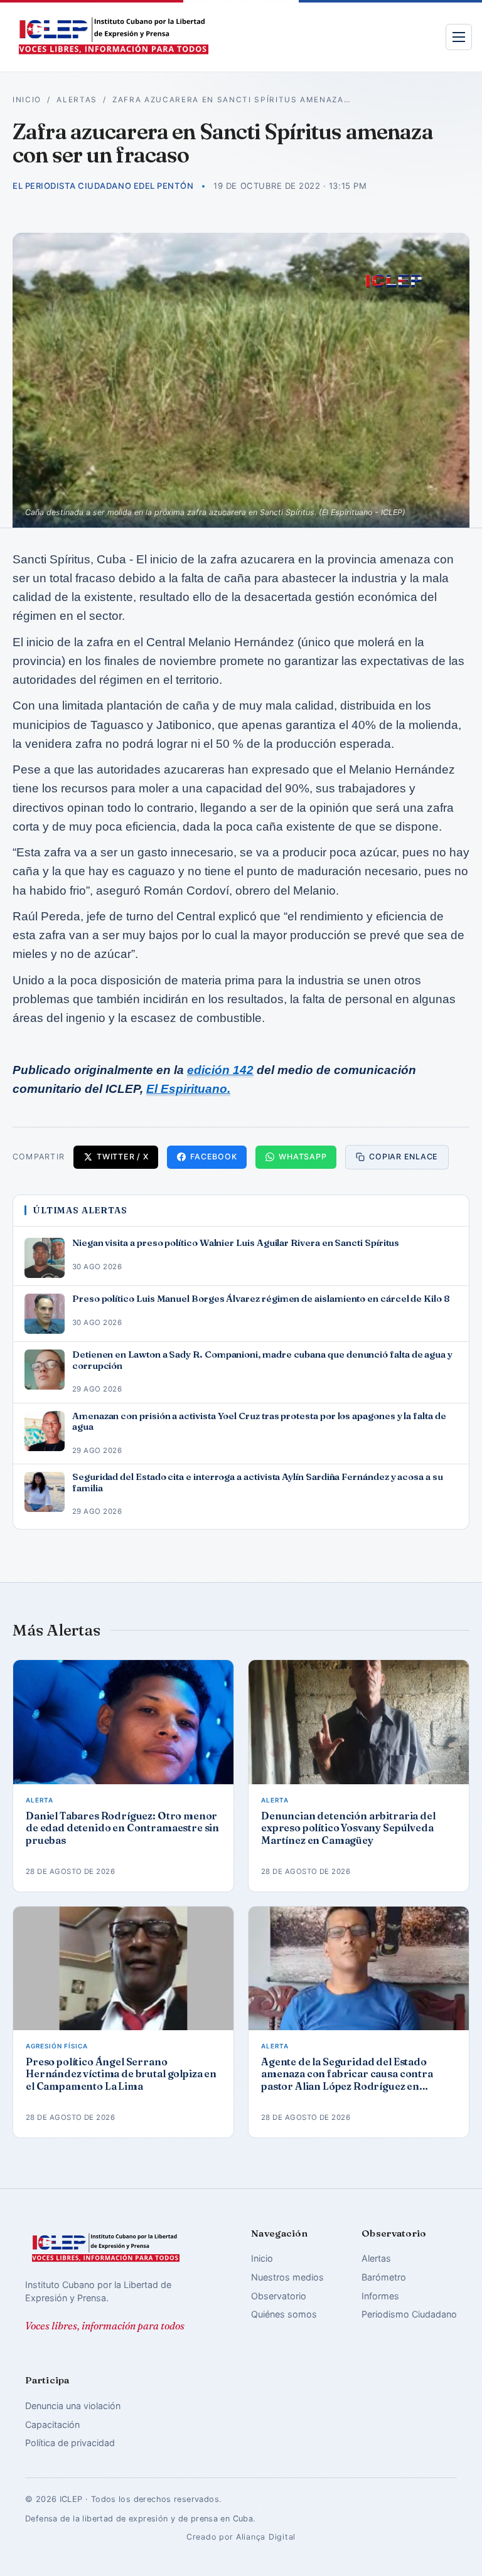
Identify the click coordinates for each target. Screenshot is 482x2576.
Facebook (213, 1157)
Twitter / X (122, 1157)
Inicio (27, 100)
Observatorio (279, 2296)
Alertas (77, 100)
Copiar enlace (404, 1157)
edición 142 (220, 1070)
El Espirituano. (188, 1089)
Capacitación (52, 2424)
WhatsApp (303, 1157)
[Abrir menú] (459, 37)
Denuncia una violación (73, 2406)
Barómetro (384, 2277)
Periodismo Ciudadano (409, 2314)
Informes (380, 2296)
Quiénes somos (284, 2314)
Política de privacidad (70, 2443)
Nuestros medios (287, 2277)
